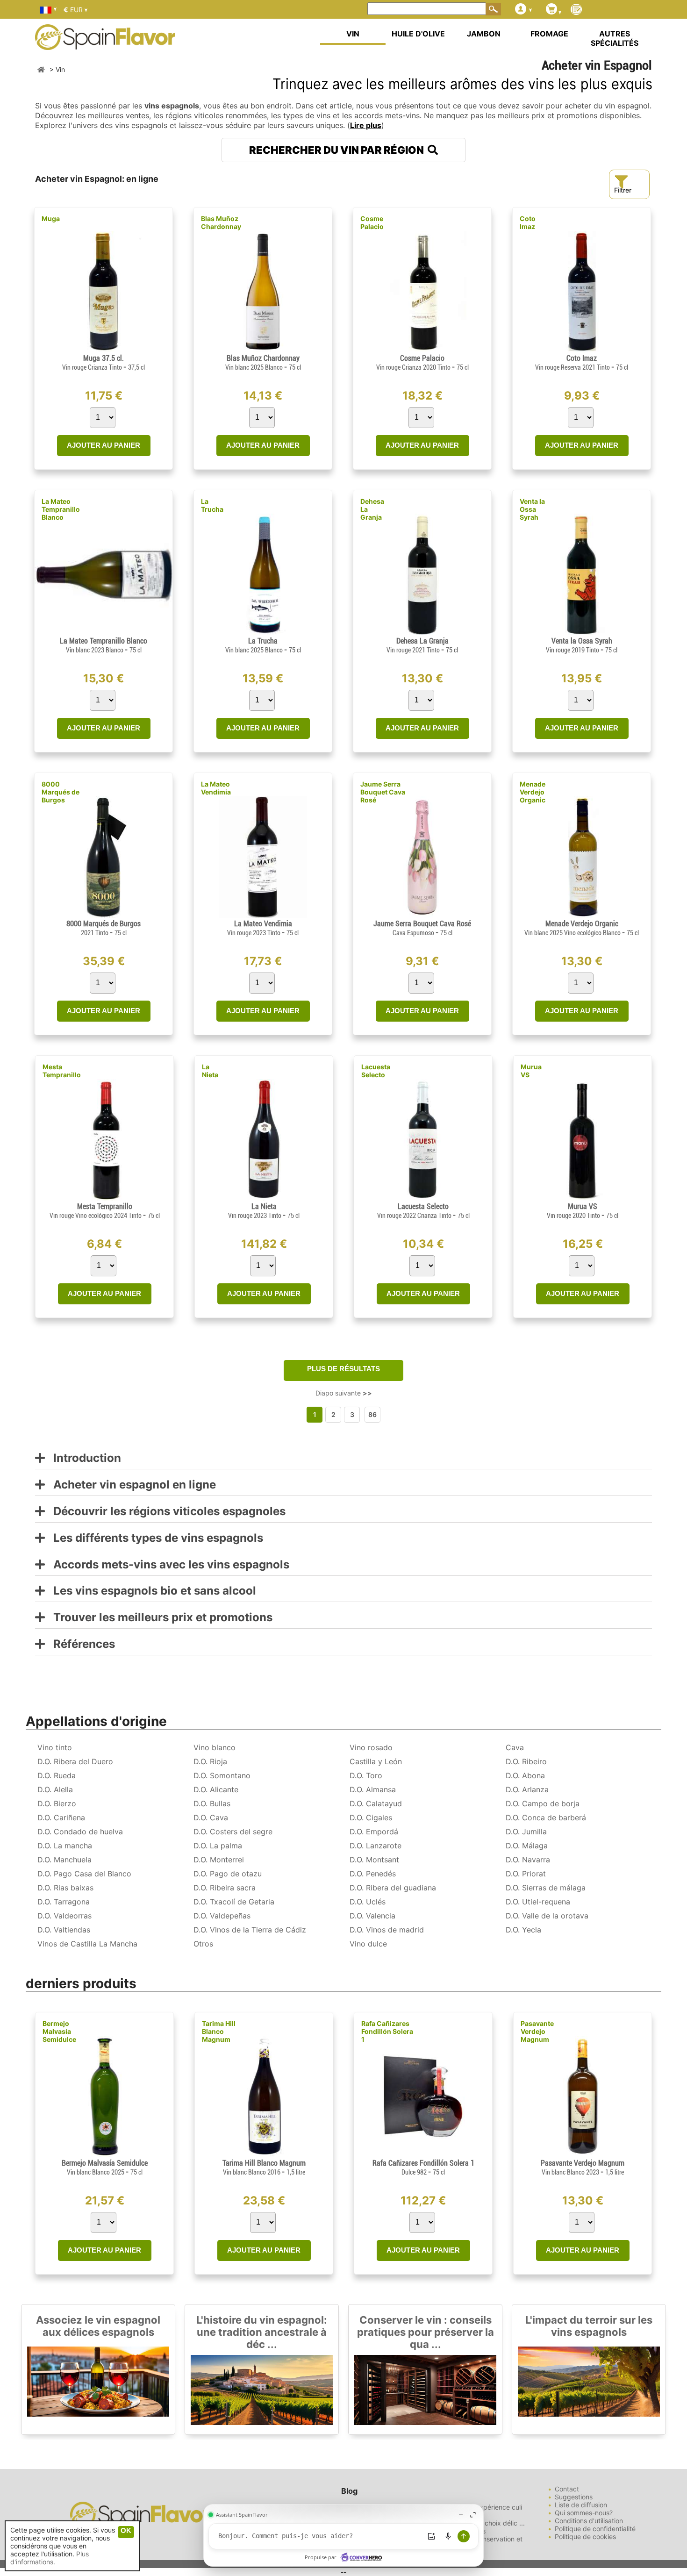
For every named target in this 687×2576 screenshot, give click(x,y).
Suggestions (574, 2497)
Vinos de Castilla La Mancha (87, 1944)
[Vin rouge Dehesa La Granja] (422, 633)
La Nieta (210, 1071)
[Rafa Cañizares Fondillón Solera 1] (423, 2155)
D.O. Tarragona (64, 1902)
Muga (51, 218)
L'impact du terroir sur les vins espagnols (589, 2326)
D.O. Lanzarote (376, 1846)
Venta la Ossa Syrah (532, 509)
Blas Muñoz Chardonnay (221, 222)
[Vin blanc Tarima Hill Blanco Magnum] (264, 2155)
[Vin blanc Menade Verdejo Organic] (582, 915)
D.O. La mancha (65, 1846)
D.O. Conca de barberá (546, 1818)
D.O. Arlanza (527, 1789)
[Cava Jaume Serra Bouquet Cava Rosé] (422, 915)
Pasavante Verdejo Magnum (537, 2031)
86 (372, 1414)
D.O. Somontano (222, 1775)
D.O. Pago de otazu (228, 1874)
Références (80, 1644)
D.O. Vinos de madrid (387, 1930)
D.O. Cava (211, 1818)
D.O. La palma (218, 1846)
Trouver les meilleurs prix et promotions (159, 1618)
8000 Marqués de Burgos (61, 792)
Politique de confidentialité (595, 2529)
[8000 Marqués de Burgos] (104, 915)
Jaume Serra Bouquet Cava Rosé (383, 792)
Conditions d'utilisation (589, 2521)
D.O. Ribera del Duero (75, 1761)
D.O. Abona (525, 1775)
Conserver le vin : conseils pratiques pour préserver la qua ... (426, 2332)
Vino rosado (371, 1747)
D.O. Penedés (373, 1874)
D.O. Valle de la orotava (547, 1916)
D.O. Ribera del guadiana (393, 1888)
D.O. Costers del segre (233, 1832)
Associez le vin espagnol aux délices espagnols (98, 2326)
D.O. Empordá (374, 1832)
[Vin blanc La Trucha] (263, 633)
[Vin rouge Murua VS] (582, 1198)
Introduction (83, 1458)
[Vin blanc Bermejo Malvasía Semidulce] (104, 2155)
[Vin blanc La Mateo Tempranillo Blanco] (104, 633)
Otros (203, 1944)
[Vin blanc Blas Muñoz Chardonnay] (263, 350)
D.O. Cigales (371, 1818)
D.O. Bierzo (57, 1803)
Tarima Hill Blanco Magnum (219, 2031)
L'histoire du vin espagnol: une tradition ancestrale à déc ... (262, 2332)
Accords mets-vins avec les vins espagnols (167, 1565)
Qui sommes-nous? (584, 2513)
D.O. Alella (55, 1789)
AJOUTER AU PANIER (104, 445)
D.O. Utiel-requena (538, 1902)
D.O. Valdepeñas (222, 1916)
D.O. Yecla (523, 1930)
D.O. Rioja (210, 1761)
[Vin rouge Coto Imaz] (582, 350)
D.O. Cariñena (61, 1818)
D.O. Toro (366, 1775)
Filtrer (623, 190)
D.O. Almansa (373, 1789)
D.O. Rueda (57, 1775)
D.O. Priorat (526, 1874)
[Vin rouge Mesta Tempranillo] (104, 1198)
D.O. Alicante (216, 1789)
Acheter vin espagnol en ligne (130, 1485)
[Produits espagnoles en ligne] (105, 44)
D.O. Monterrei (219, 1860)
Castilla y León (376, 1761)
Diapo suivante (344, 1393)
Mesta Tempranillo (62, 1071)
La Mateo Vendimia (216, 788)
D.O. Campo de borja (543, 1803)
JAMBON (484, 34)
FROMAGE (549, 34)
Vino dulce (368, 1944)
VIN (353, 34)
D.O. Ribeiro (526, 1761)
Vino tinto (55, 1747)
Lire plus (366, 125)
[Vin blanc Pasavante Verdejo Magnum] (583, 2155)
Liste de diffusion (581, 2505)
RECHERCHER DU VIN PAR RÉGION (338, 150)
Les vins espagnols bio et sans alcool (150, 1591)
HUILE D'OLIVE (418, 34)
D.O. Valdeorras (64, 1916)
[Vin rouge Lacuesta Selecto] (423, 1198)
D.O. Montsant (374, 1860)
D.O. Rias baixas (65, 1888)
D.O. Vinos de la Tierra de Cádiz (250, 1930)
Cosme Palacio (372, 222)
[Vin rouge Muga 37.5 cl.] (104, 350)
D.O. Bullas (212, 1803)
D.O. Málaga (527, 1846)
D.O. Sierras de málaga (546, 1888)
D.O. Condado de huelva (80, 1832)
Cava (515, 1747)
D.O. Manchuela (64, 1860)
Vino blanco (215, 1747)
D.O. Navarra (528, 1860)
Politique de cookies (585, 2537)
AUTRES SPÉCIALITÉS (615, 38)
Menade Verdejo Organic (533, 792)
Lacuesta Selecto (376, 1071)
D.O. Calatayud (376, 1803)
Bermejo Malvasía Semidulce (59, 2031)
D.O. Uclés (368, 1902)
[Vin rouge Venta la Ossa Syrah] (581, 633)
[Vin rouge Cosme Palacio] (422, 350)
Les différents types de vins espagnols (154, 1538)
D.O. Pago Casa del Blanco (84, 1874)
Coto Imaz (528, 222)
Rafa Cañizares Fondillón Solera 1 (387, 2031)
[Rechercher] (494, 9)
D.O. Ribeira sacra (225, 1888)
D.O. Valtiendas (64, 1930)
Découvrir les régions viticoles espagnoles (165, 1512)
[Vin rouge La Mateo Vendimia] (263, 915)
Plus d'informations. (50, 2558)
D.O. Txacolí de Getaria (234, 1902)
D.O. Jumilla (526, 1832)
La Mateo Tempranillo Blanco (61, 509)
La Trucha (212, 505)
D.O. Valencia (372, 1916)
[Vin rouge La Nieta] (264, 1198)
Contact (567, 2489)
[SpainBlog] (576, 10)
